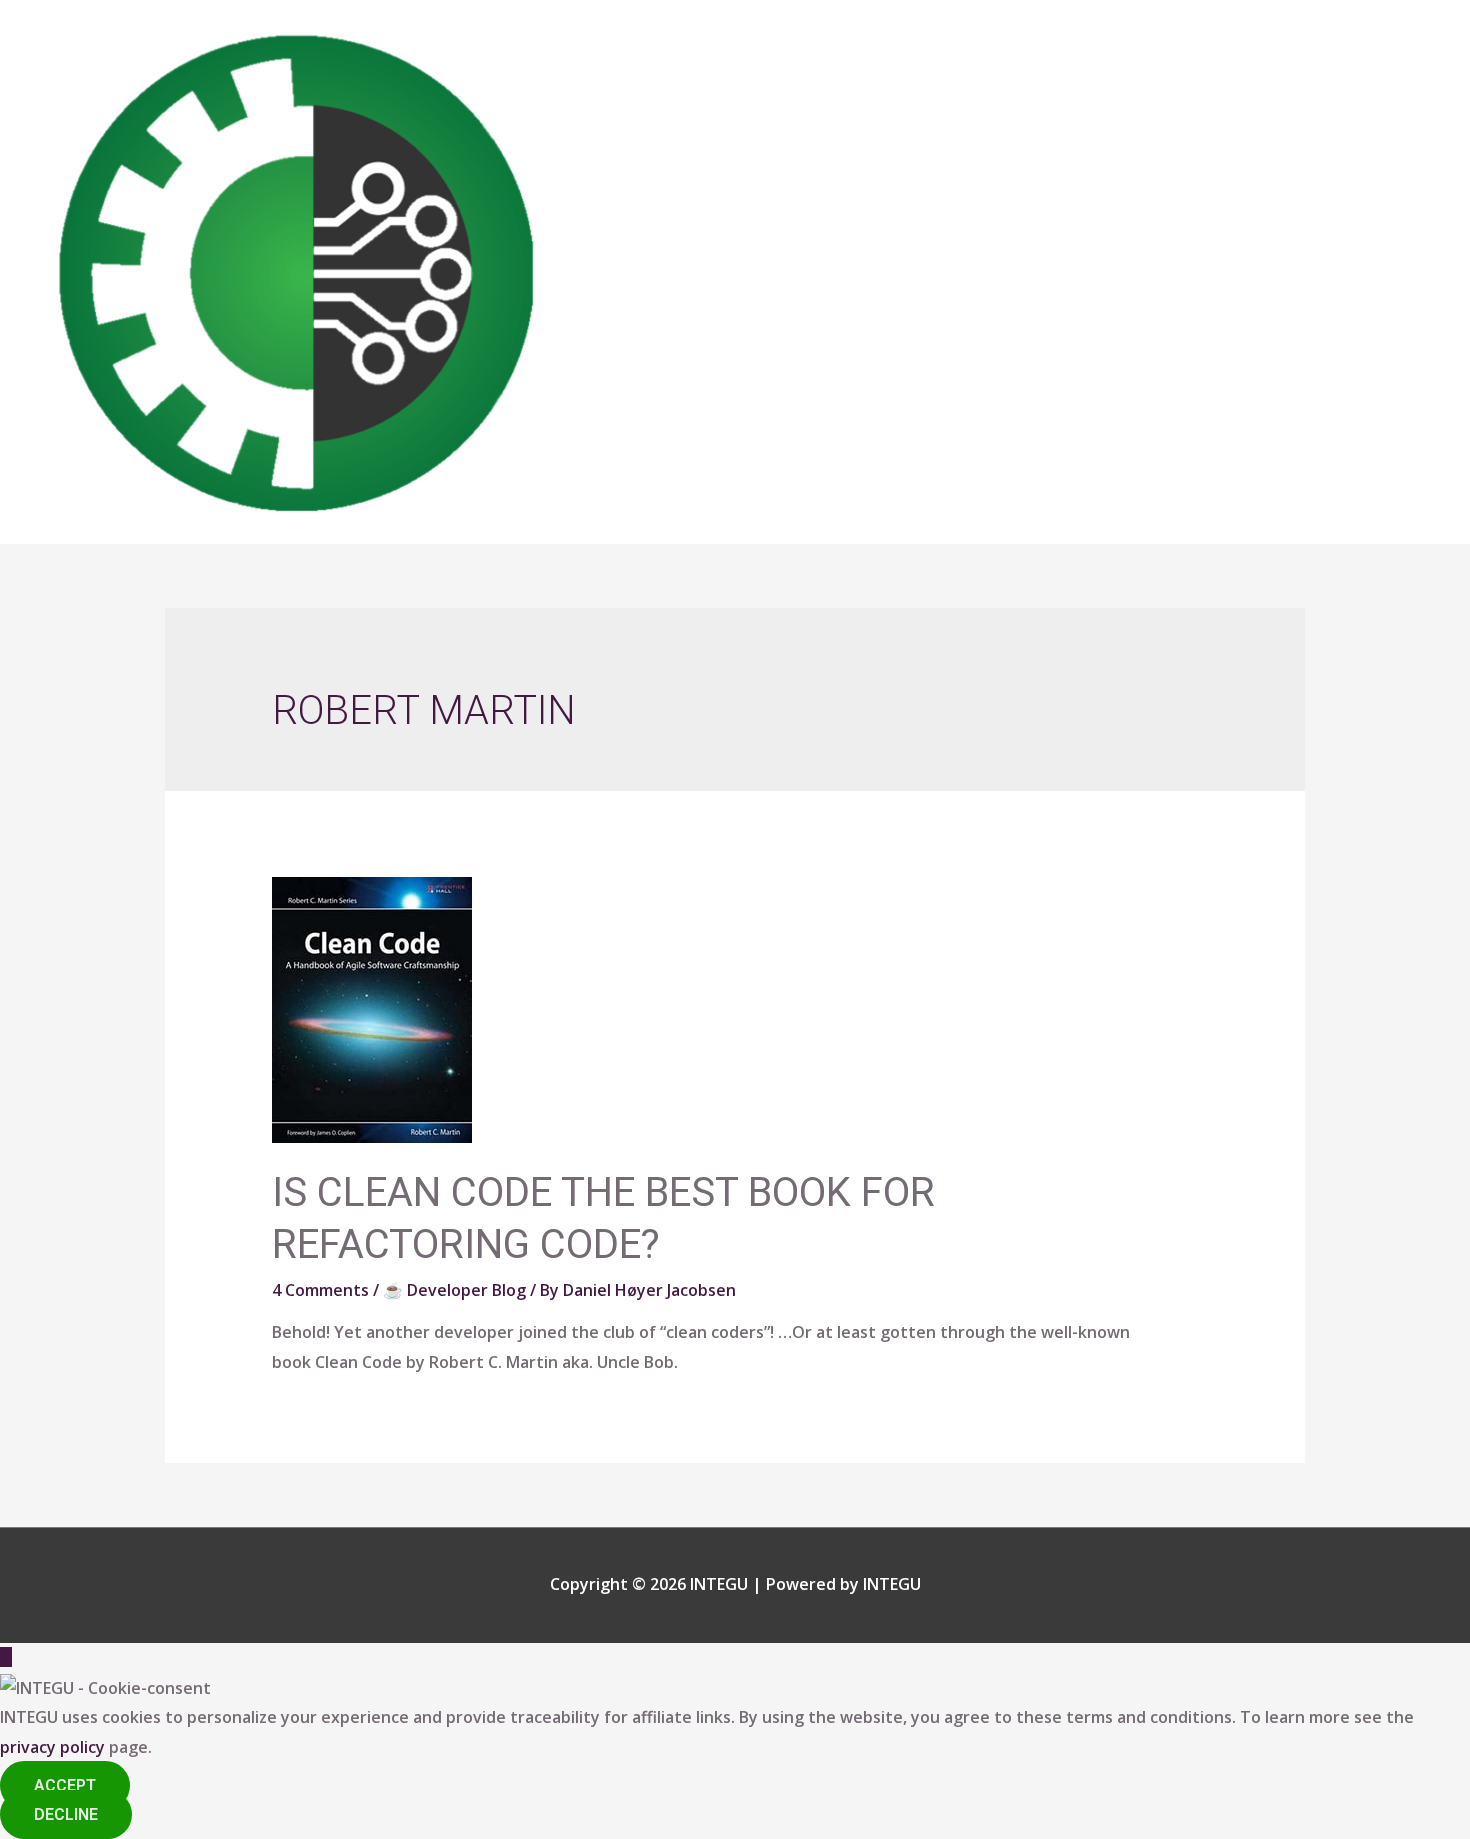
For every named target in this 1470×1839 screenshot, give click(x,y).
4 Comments (320, 1290)
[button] (65, 1785)
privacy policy (52, 1747)
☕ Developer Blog (454, 1290)
